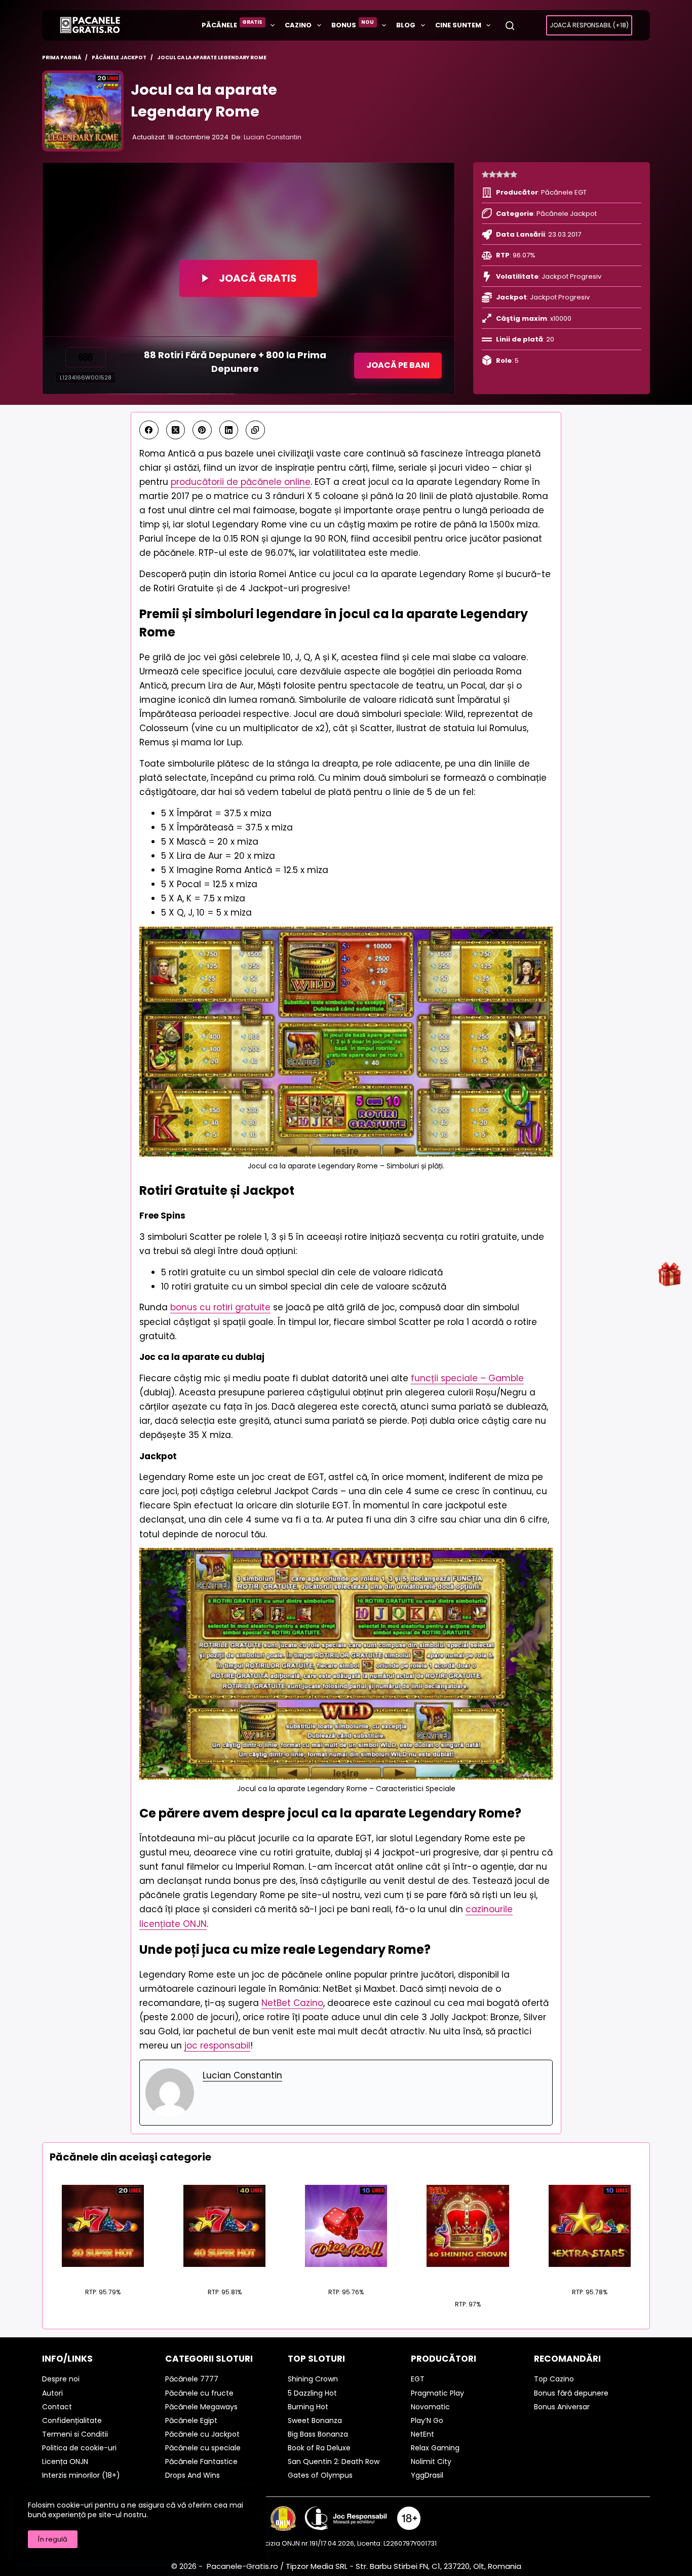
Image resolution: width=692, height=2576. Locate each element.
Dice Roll (346, 2273)
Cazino (298, 25)
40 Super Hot (224, 2273)
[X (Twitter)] (176, 430)
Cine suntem (458, 25)
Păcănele (232, 24)
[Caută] (510, 26)
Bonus (353, 24)
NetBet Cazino (292, 2003)
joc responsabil (217, 2045)
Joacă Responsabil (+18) (589, 25)
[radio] (485, 175)
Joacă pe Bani (398, 365)
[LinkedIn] (229, 430)
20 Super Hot (103, 2273)
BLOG (406, 25)
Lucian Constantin (273, 137)
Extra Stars (589, 2273)
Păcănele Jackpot (567, 214)
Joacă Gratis (258, 278)
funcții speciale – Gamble (467, 1378)
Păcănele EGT (564, 192)
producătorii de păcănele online (241, 482)
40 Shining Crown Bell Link (468, 2280)
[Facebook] (149, 430)
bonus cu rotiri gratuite (220, 1307)
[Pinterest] (202, 430)
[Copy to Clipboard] (255, 430)
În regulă (53, 2539)
